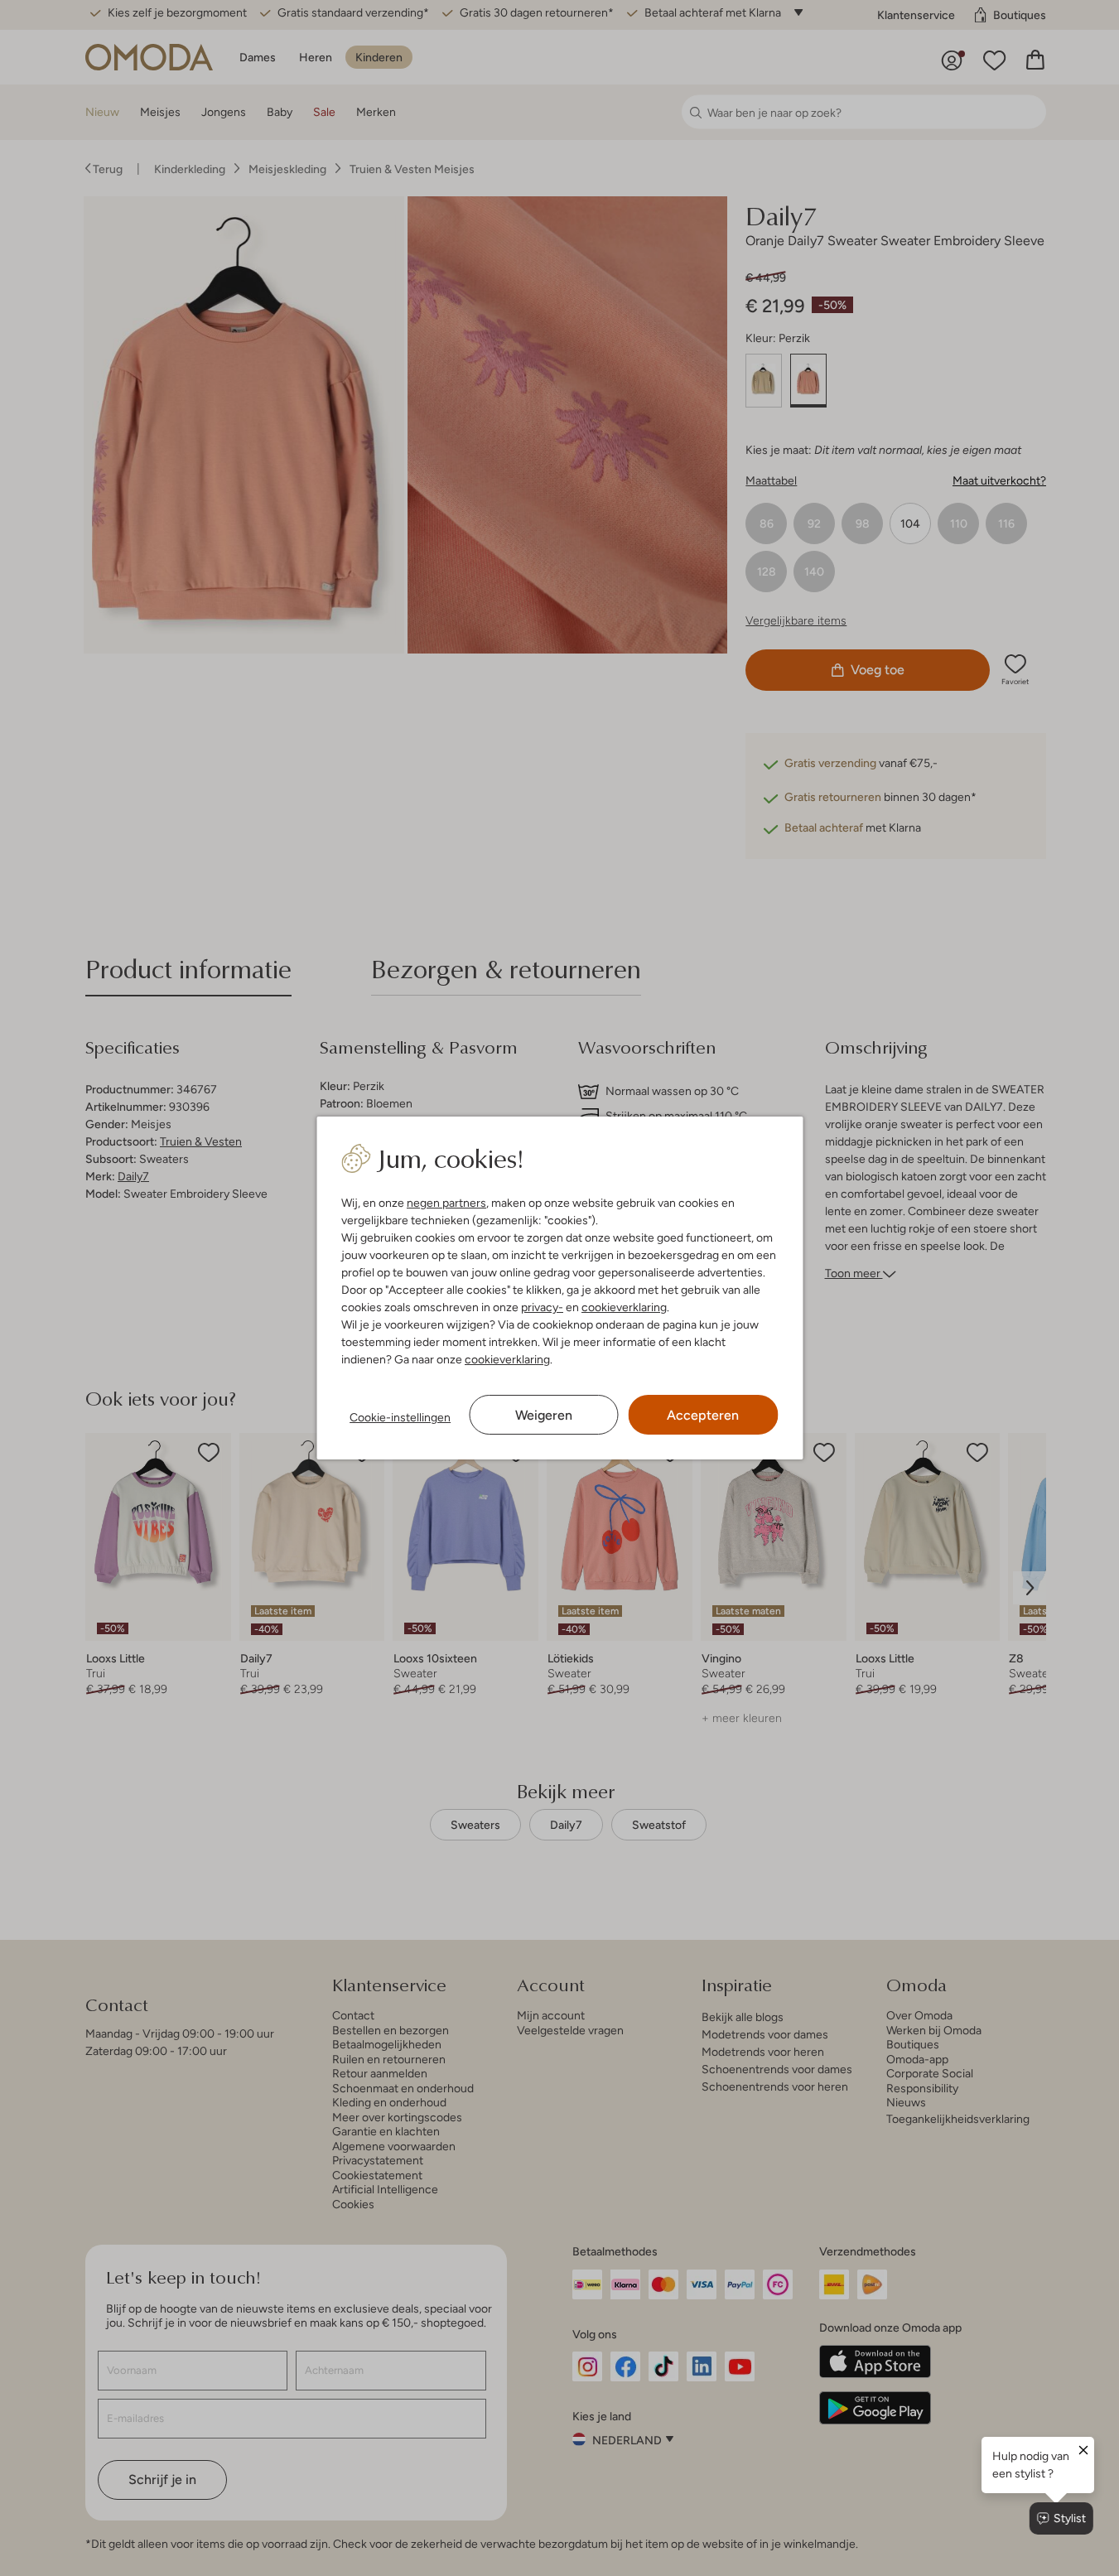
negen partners (446, 1203)
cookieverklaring (624, 1307)
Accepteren (703, 1415)
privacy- (542, 1307)
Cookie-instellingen (400, 1417)
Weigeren (544, 1415)
